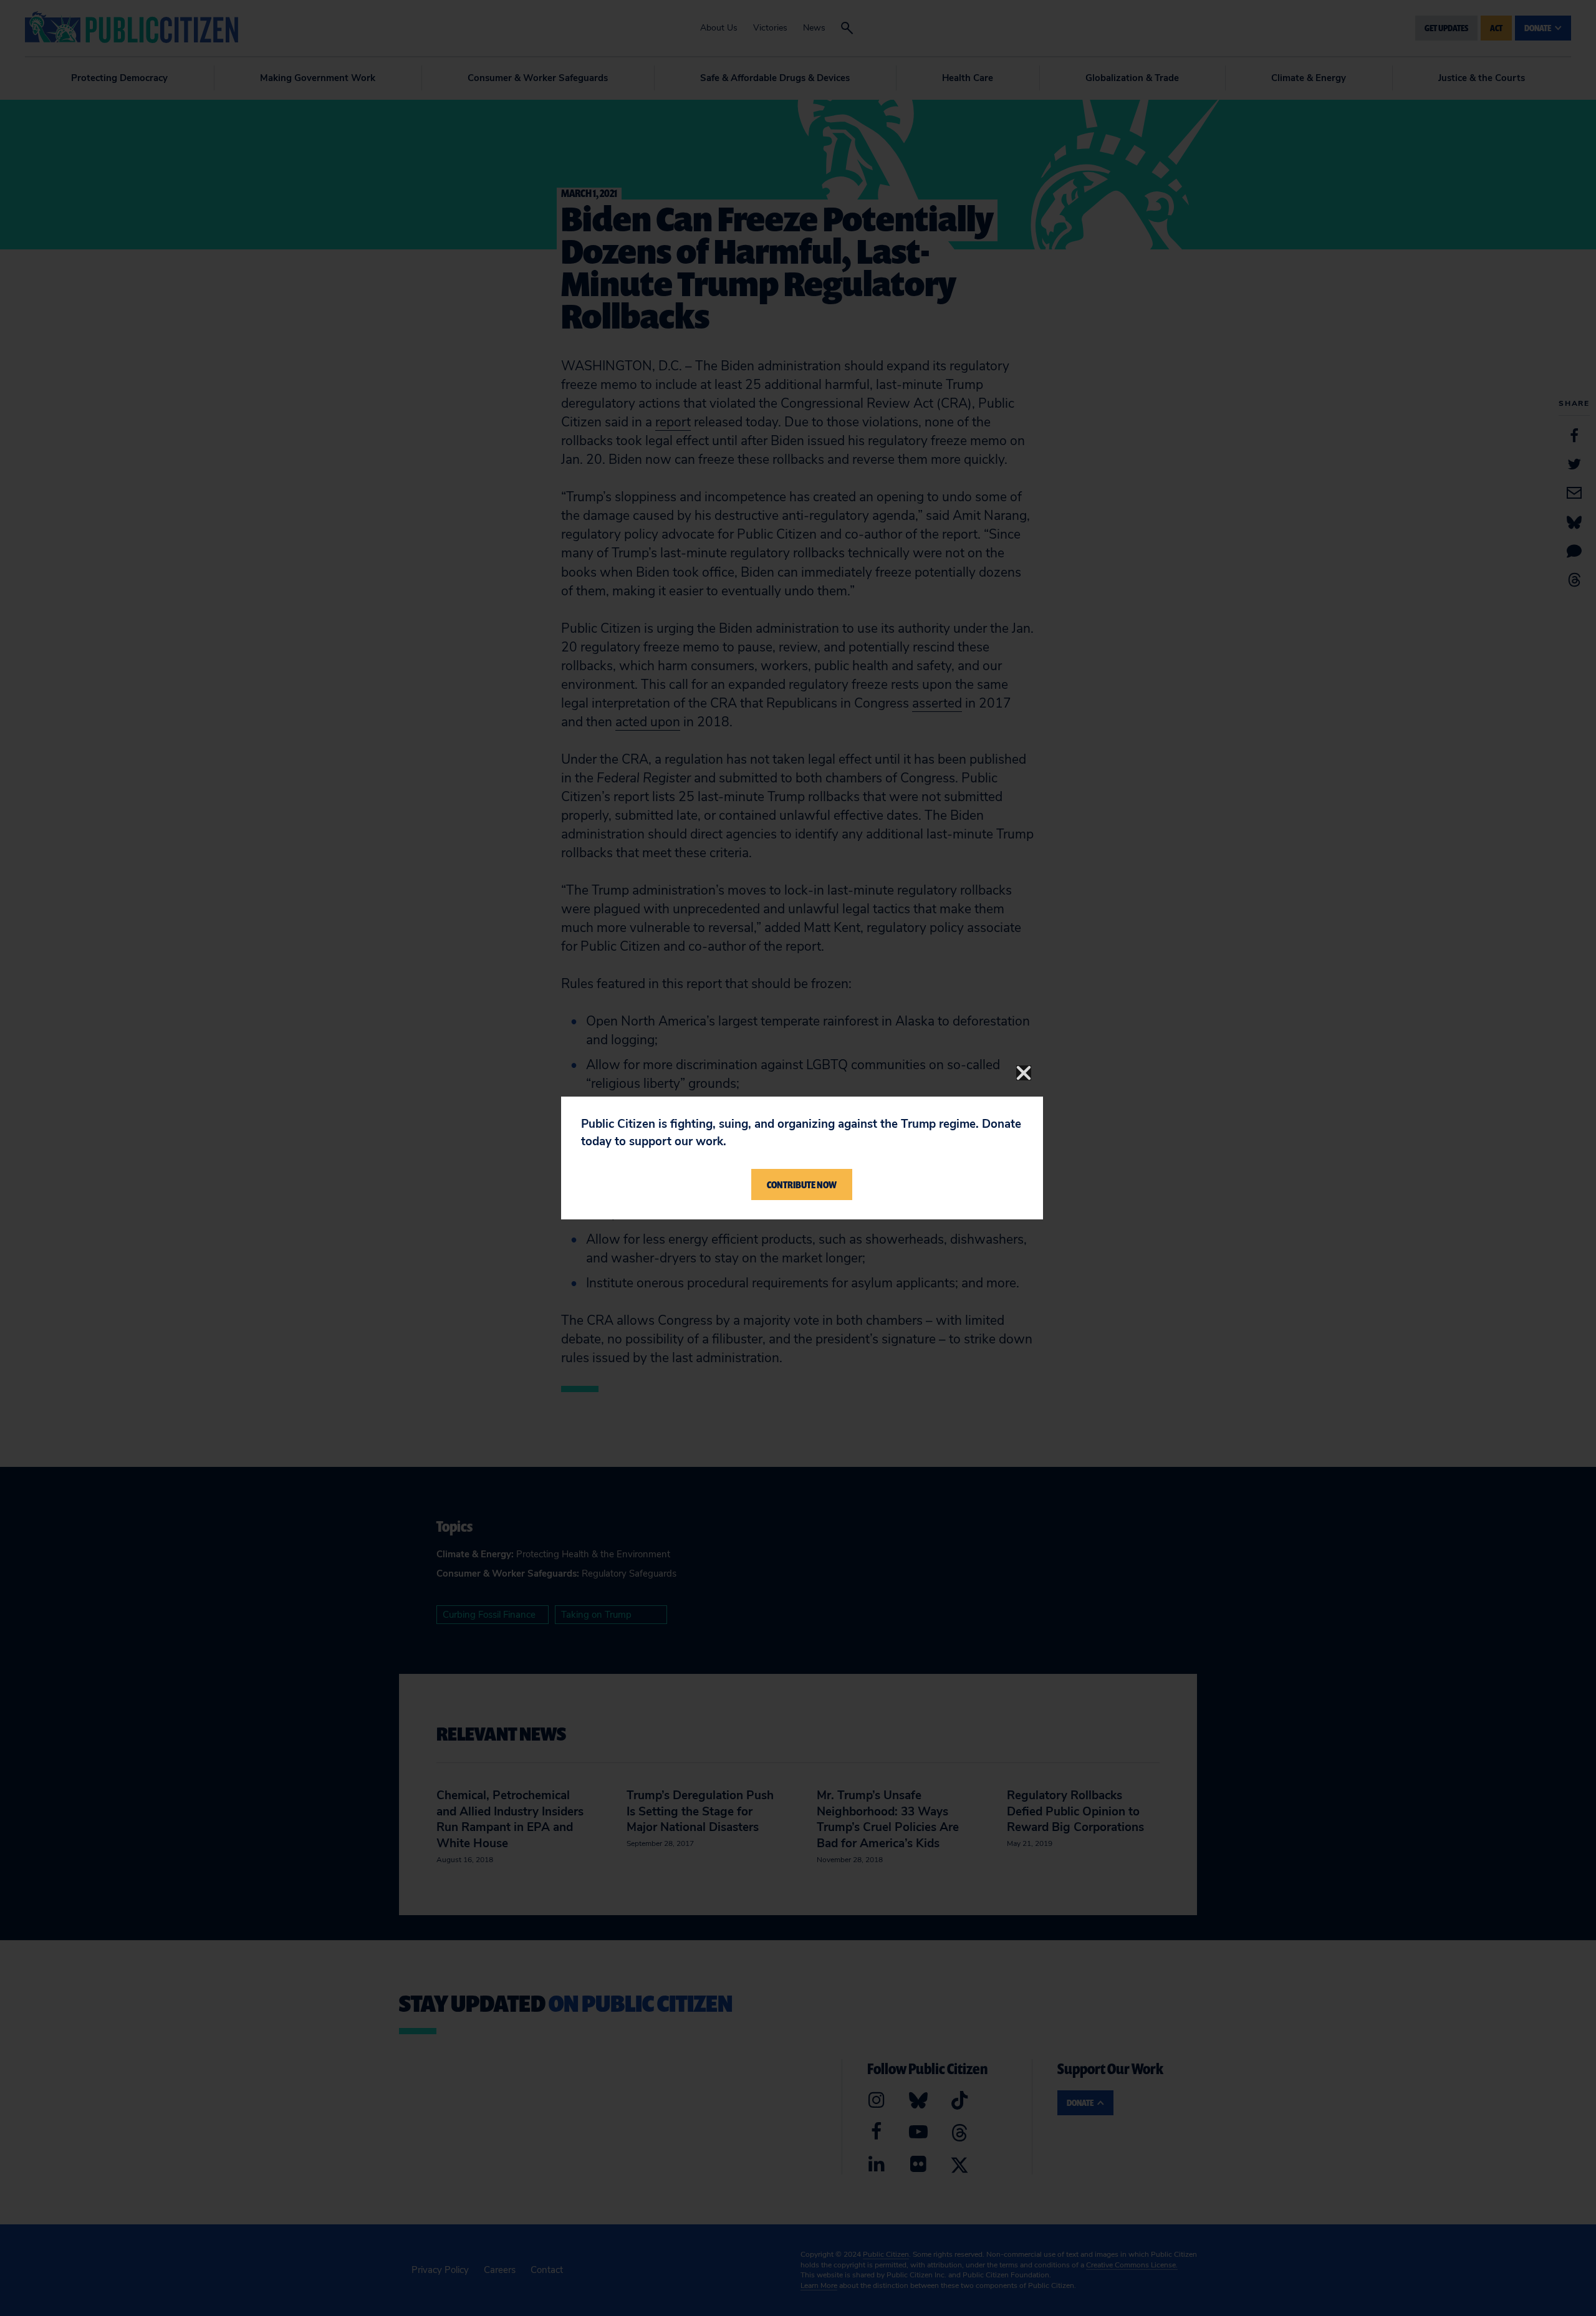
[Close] (1024, 1073)
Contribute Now (802, 1184)
